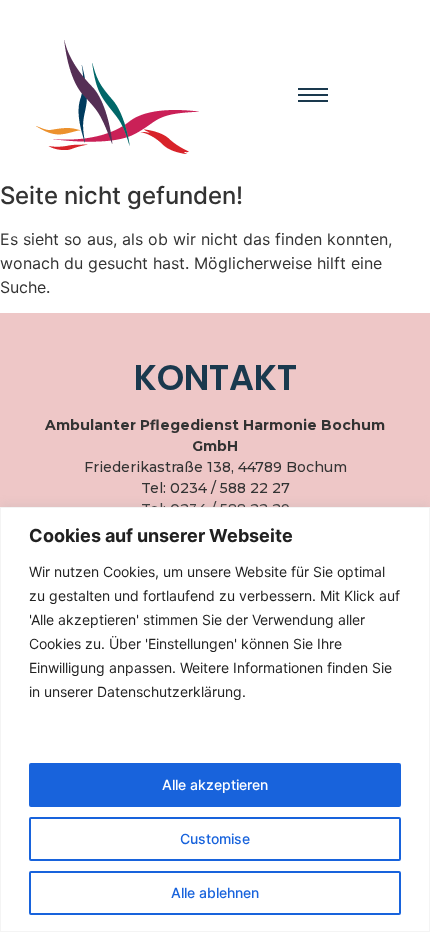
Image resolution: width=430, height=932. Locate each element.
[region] (215, 719)
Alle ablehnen (215, 892)
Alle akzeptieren (215, 784)
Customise (215, 838)
